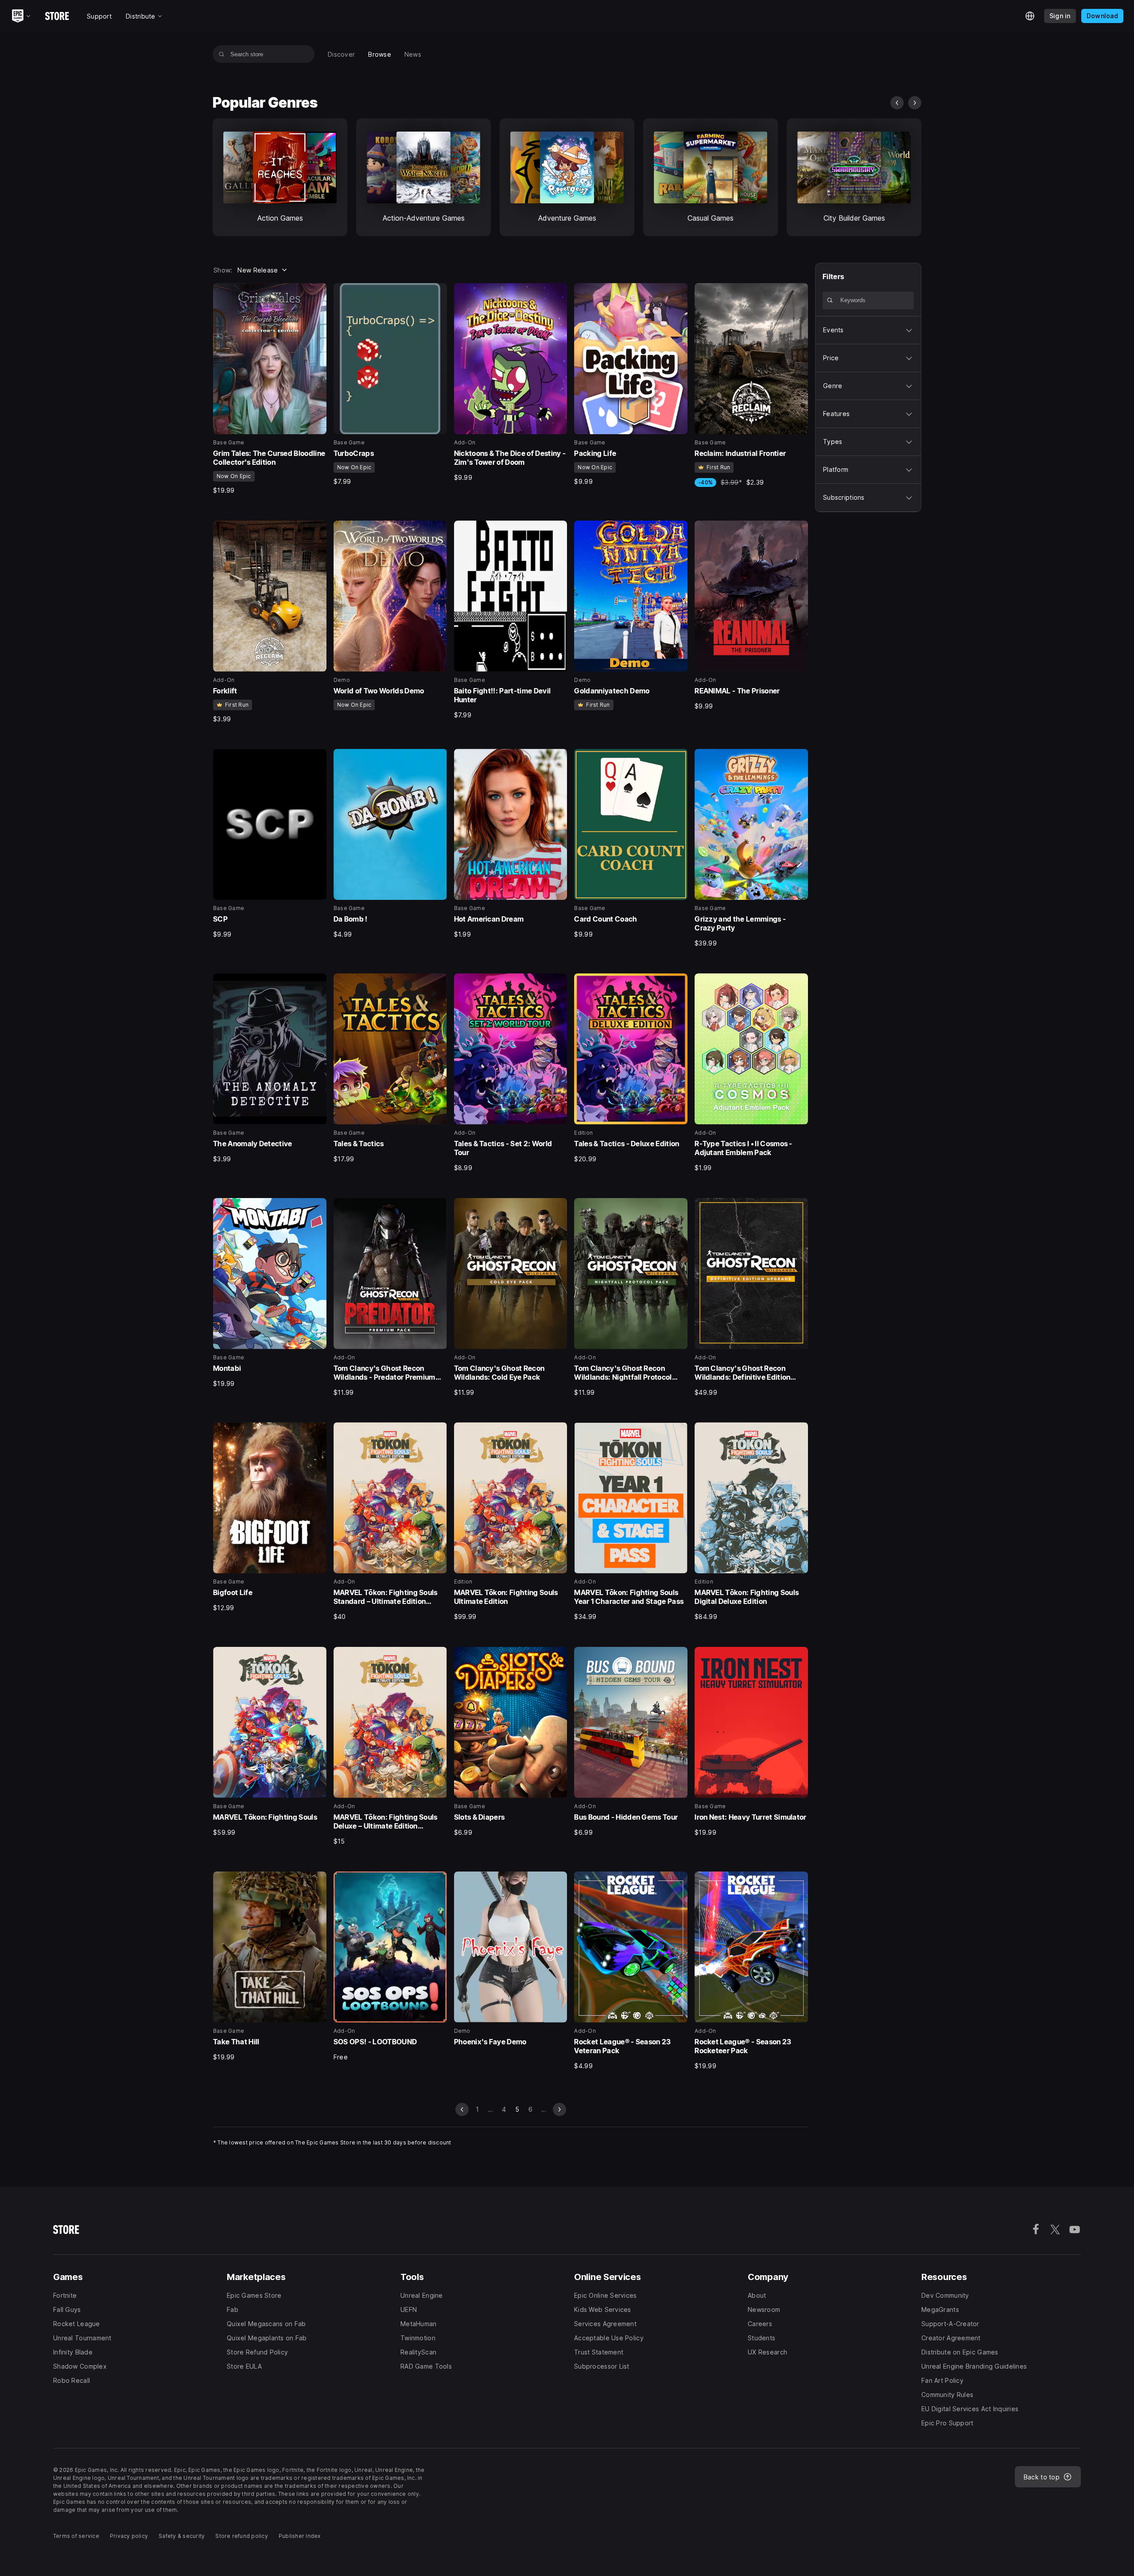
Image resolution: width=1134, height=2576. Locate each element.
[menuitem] (341, 54)
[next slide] (915, 103)
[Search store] (222, 54)
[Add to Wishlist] (317, 293)
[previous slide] (897, 103)
